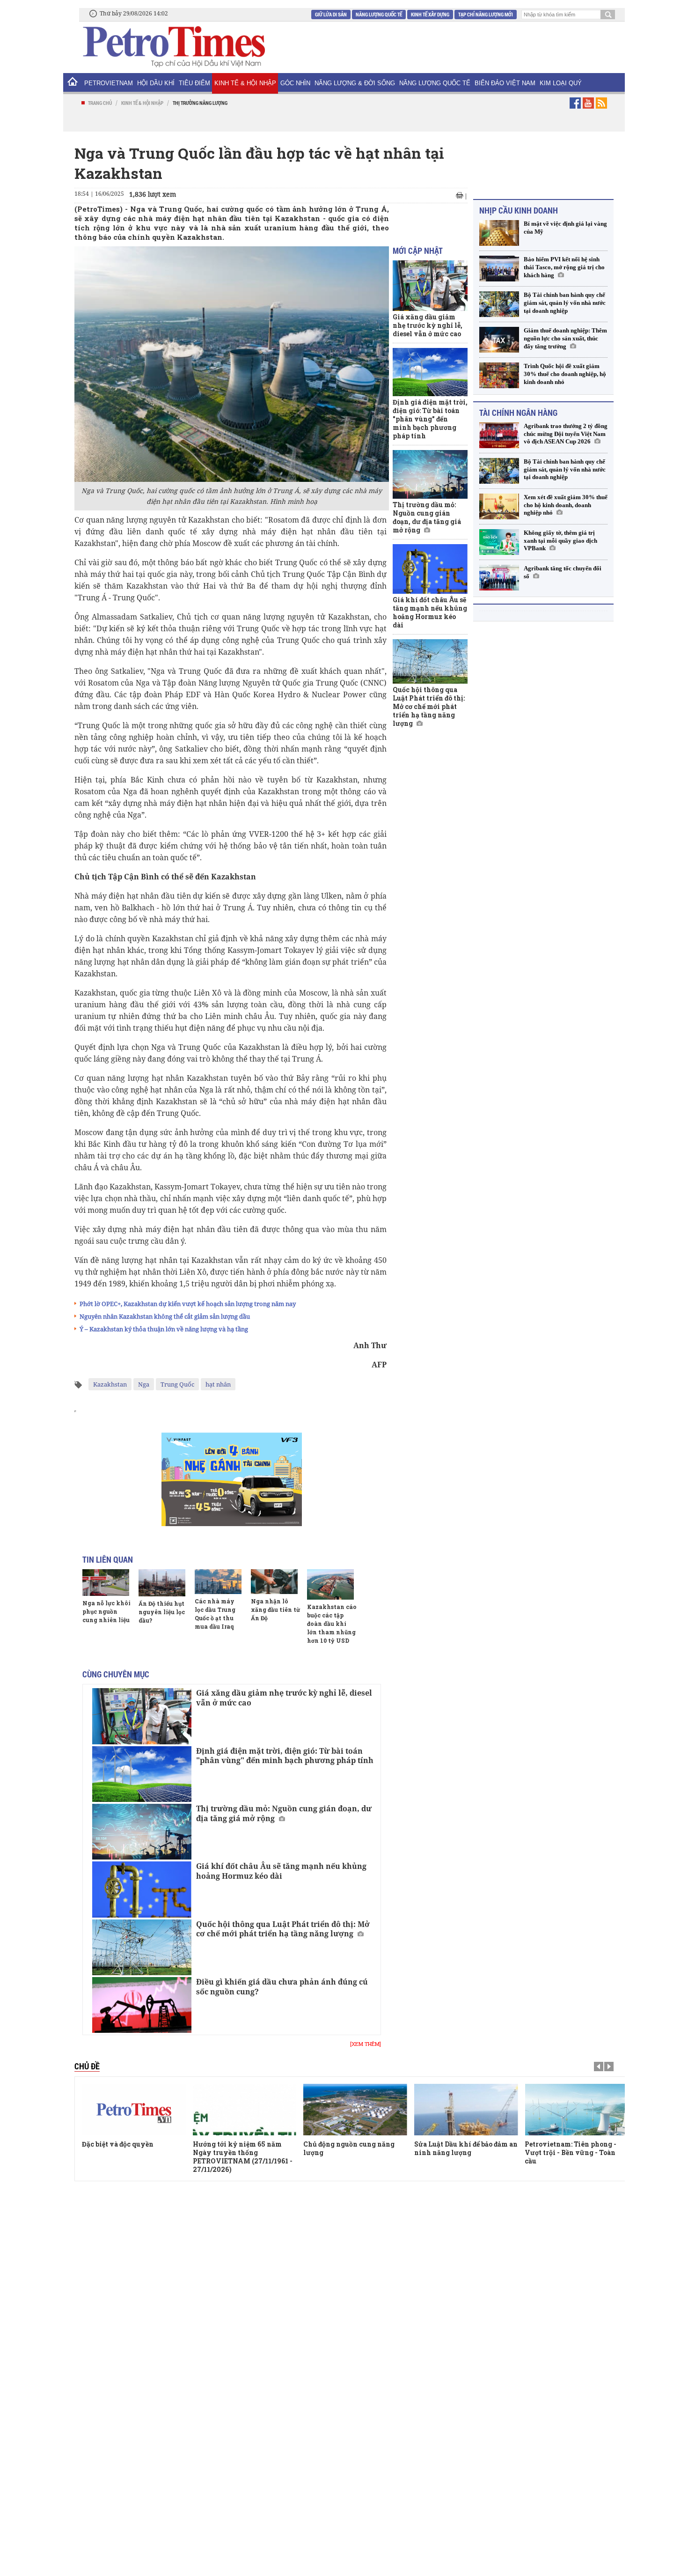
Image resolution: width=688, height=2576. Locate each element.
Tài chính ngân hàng (518, 413)
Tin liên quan (108, 1559)
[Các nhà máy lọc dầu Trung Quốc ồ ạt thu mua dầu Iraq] (218, 1581)
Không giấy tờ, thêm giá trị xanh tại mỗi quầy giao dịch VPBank (560, 541)
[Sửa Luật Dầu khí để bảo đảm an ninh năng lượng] (466, 2110)
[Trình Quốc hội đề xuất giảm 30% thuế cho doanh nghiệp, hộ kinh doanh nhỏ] (499, 375)
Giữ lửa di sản (331, 14)
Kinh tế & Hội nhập (245, 83)
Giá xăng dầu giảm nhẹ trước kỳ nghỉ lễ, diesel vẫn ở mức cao (284, 1698)
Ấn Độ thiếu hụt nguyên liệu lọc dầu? (162, 1612)
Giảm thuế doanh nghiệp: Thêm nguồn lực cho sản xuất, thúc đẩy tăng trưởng (565, 338)
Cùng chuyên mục (116, 1674)
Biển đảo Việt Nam (505, 83)
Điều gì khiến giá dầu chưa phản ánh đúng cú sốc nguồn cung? (282, 1987)
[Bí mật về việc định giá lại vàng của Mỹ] (499, 233)
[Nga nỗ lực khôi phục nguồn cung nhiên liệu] (106, 1582)
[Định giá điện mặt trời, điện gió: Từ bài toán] (142, 1774)
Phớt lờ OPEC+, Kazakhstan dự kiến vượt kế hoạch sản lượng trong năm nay (188, 1304)
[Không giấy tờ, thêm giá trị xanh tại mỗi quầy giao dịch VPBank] (499, 542)
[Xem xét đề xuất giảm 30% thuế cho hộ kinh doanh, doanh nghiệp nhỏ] (499, 506)
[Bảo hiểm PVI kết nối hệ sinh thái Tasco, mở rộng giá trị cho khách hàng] (499, 269)
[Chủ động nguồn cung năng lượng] (355, 2110)
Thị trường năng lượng (200, 103)
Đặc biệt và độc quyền (118, 2144)
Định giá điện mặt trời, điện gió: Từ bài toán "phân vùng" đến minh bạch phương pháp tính (285, 1756)
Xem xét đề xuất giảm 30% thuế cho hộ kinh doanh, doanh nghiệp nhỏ (566, 505)
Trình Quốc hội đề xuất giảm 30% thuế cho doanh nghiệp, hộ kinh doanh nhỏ (565, 374)
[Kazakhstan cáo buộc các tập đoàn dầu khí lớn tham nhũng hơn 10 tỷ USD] (330, 1584)
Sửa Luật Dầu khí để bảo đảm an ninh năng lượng (466, 2148)
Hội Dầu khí (156, 83)
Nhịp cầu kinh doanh (519, 210)
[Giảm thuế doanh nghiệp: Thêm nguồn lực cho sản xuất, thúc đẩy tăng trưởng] (499, 340)
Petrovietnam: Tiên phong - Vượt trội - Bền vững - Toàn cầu (571, 2152)
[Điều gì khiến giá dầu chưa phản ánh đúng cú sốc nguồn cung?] (142, 2005)
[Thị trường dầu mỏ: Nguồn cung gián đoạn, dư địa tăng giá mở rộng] (142, 1832)
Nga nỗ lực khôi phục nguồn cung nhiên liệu (106, 1611)
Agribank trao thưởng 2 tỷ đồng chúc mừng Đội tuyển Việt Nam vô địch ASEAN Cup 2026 (566, 434)
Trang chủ (100, 103)
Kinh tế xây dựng (430, 14)
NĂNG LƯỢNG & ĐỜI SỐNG (355, 83)
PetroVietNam (109, 83)
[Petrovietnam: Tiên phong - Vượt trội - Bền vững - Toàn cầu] (577, 2110)
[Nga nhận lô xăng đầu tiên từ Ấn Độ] (274, 1581)
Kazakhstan (110, 1384)
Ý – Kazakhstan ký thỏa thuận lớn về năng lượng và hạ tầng (164, 1329)
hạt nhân (218, 1384)
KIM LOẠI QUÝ (561, 83)
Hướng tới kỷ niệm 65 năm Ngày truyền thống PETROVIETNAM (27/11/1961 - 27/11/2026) (243, 2157)
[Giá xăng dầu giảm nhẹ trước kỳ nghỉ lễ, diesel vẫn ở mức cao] (142, 1716)
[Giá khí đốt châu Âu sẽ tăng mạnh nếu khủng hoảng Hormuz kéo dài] (142, 1889)
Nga (144, 1384)
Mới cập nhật (418, 251)
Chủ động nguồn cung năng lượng (349, 2148)
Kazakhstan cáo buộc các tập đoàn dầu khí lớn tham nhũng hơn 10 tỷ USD (332, 1624)
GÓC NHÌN (295, 83)
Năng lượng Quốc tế (379, 14)
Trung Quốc (177, 1384)
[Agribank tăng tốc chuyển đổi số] (499, 578)
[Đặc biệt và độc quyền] (134, 2110)
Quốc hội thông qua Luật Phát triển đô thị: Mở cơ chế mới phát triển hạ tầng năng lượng (283, 1929)
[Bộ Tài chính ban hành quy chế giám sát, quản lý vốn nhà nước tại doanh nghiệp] (499, 304)
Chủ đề (87, 2066)
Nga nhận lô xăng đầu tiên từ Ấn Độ (275, 1609)
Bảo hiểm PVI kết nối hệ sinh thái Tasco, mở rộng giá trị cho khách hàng (564, 267)
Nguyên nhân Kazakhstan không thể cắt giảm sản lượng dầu (165, 1316)
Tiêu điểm (194, 83)
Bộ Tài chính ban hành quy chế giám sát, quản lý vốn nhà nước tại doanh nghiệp (565, 303)
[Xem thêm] (366, 2044)
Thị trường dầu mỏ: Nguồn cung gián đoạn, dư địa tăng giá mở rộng (284, 1813)
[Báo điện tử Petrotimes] (173, 46)
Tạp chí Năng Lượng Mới (486, 14)
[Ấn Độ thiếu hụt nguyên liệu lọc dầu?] (162, 1583)
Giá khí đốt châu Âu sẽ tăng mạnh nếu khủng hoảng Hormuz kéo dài (281, 1871)
